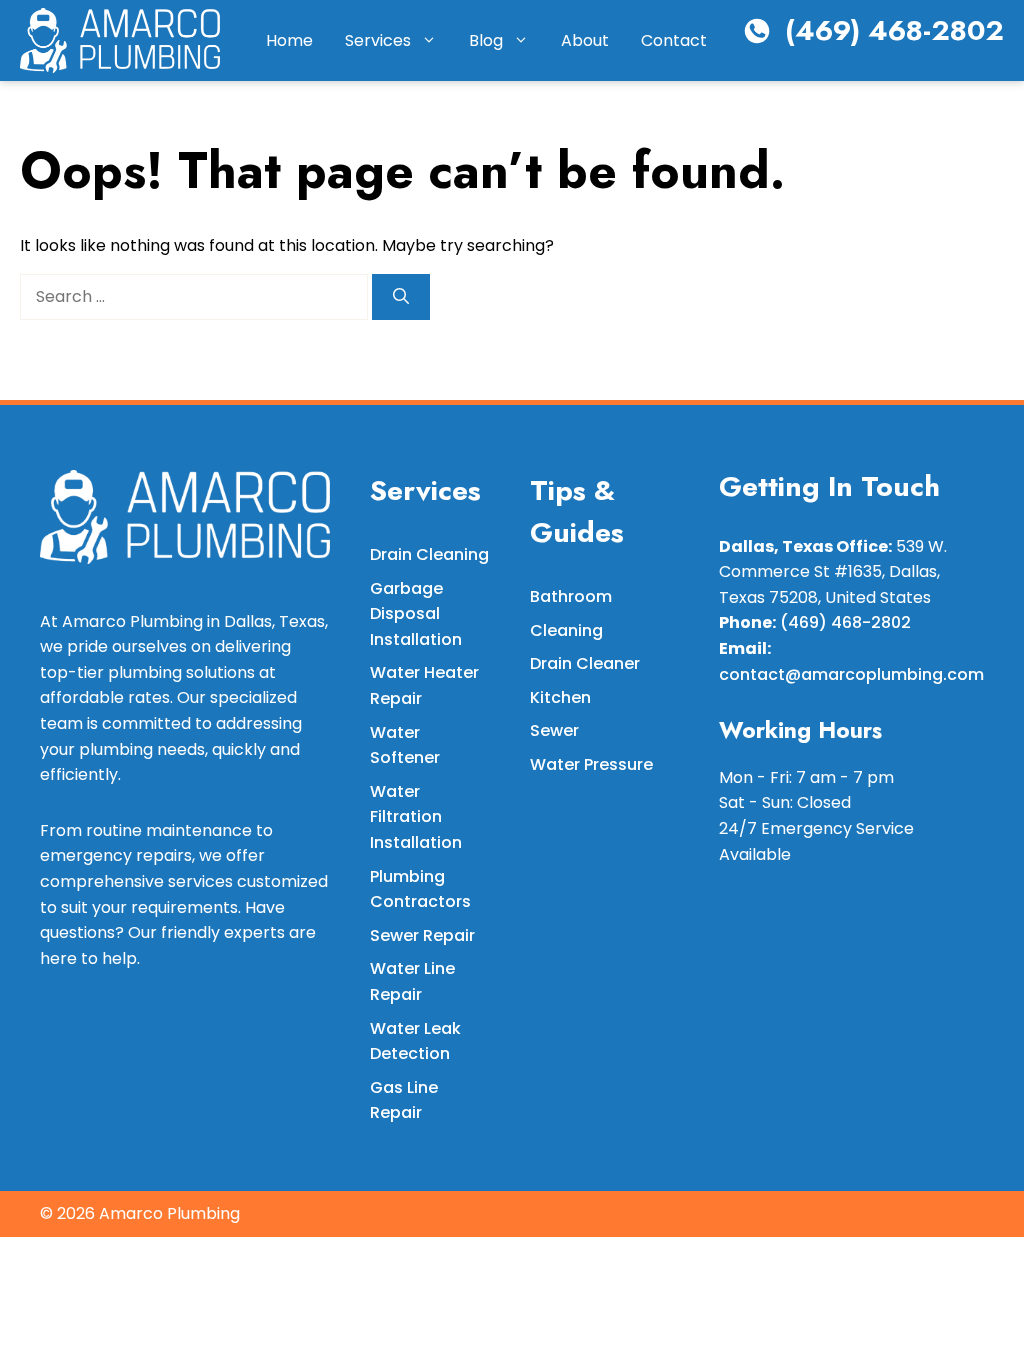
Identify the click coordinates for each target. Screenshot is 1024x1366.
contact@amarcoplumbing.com (851, 674)
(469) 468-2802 (894, 30)
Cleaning (566, 630)
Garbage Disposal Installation (416, 614)
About (585, 40)
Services (378, 40)
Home (289, 40)
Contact (674, 40)
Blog (486, 40)
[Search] (401, 297)
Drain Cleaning (429, 554)
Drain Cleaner (585, 663)
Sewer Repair (422, 935)
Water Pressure (591, 764)
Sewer (554, 730)
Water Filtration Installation (416, 817)
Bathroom (571, 596)
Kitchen (560, 697)
